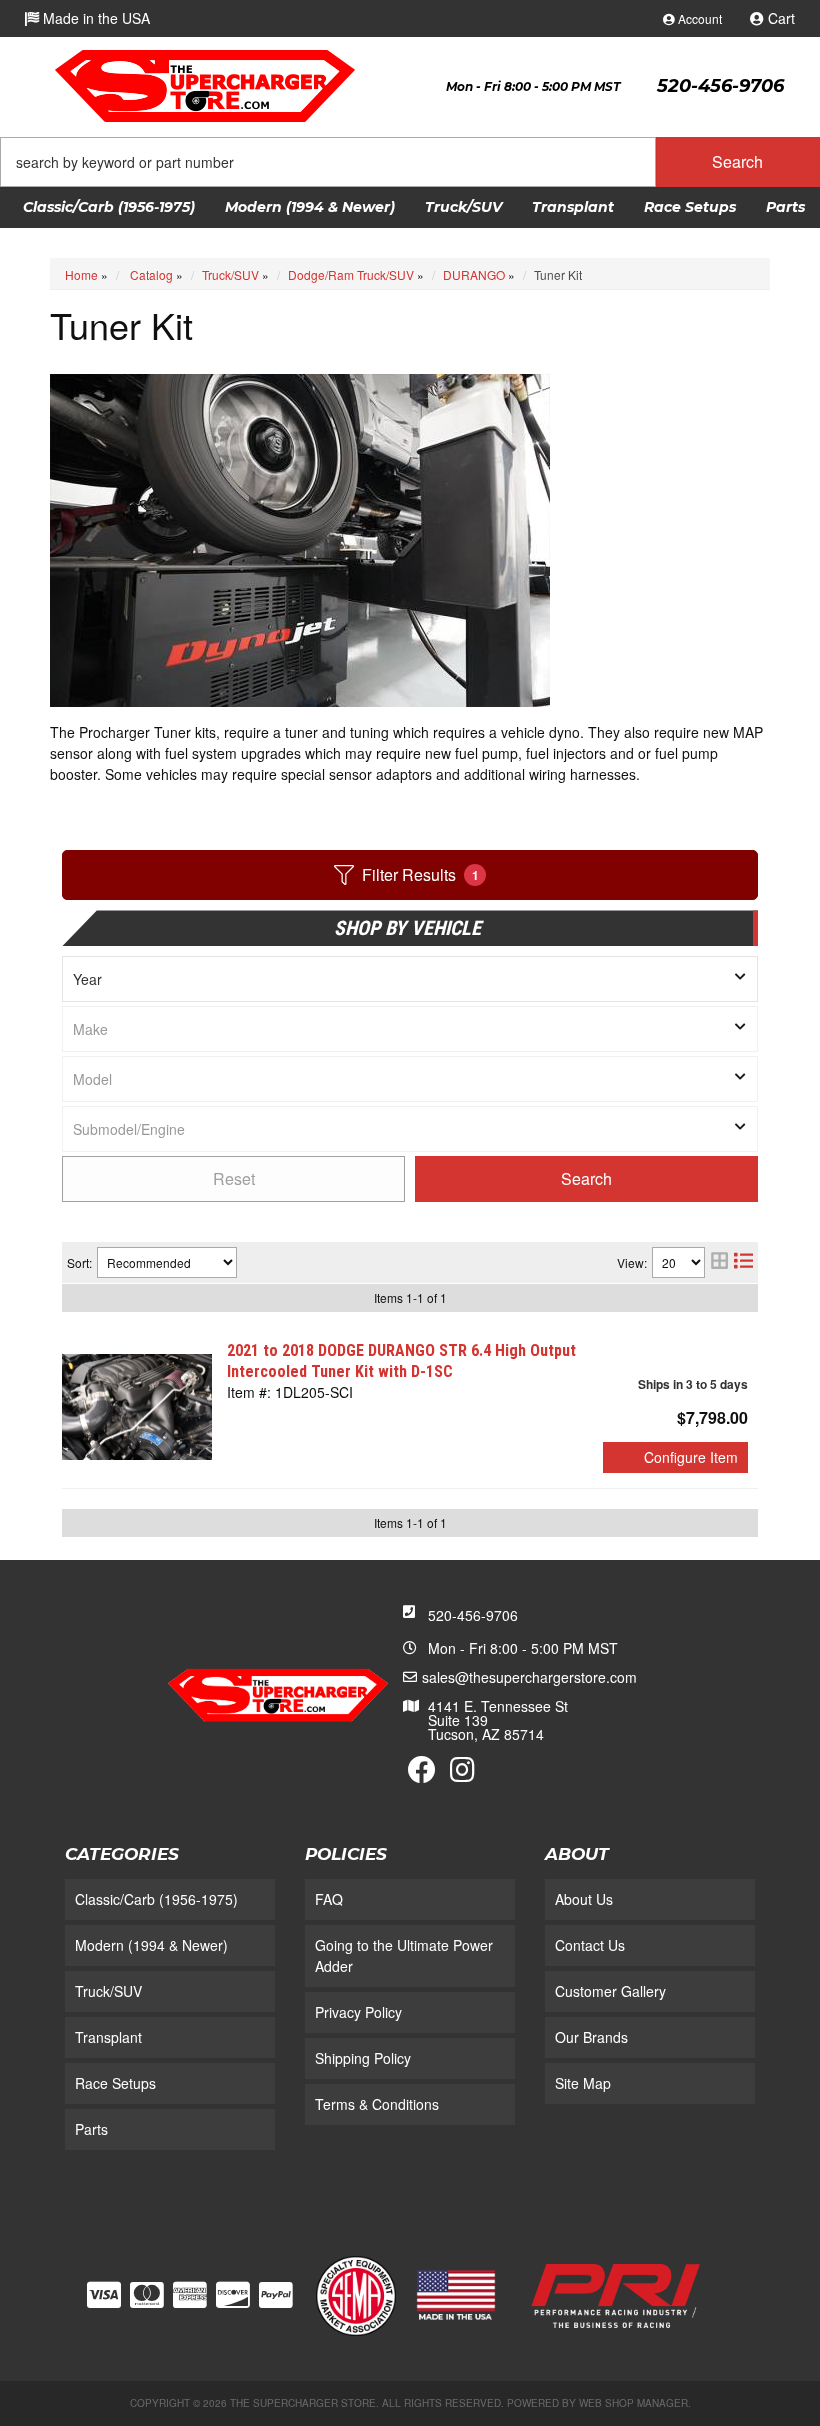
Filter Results (420, 874)
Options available (675, 1457)
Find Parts (586, 1179)
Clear (233, 1179)
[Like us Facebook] (422, 1774)
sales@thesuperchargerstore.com (529, 1677)
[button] (410, 162)
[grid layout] (719, 1262)
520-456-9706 (473, 1615)
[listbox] (410, 979)
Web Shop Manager (633, 2403)
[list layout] (743, 1262)
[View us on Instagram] (462, 1774)
